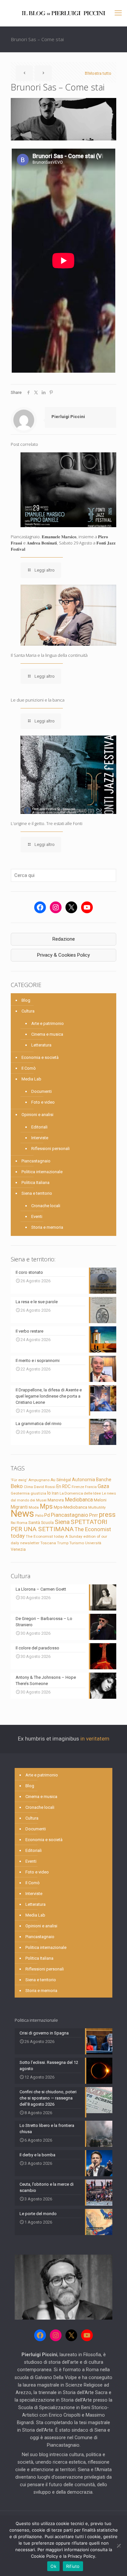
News (22, 1514)
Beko (17, 1486)
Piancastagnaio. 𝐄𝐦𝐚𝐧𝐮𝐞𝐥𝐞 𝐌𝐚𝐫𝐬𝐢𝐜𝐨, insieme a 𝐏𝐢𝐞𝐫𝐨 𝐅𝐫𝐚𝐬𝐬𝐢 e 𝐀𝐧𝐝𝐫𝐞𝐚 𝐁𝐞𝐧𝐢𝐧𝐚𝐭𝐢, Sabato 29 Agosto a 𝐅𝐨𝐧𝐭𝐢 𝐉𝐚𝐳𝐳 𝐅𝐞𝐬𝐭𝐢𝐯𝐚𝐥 (63, 543)
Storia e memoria (47, 1227)
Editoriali (39, 1127)
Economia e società (40, 1057)
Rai (13, 1523)
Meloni (100, 1500)
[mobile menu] (118, 13)
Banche (104, 1480)
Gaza (103, 1486)
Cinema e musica (47, 1034)
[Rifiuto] (119, 2546)
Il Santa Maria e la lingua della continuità (49, 655)
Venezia (18, 1549)
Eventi (37, 1216)
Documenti (42, 1091)
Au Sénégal (61, 1480)
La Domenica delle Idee (80, 1493)
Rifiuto (73, 2566)
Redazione (64, 939)
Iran (55, 1493)
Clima (28, 1487)
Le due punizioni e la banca (38, 700)
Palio (39, 1515)
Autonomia (84, 1480)
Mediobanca (79, 1500)
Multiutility (97, 1507)
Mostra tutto (100, 73)
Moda (34, 1507)
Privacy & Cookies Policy (63, 955)
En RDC (63, 1486)
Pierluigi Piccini (68, 417)
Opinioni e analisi (37, 1115)
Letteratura (41, 1045)
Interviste (40, 1138)
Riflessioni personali (50, 1149)
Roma (22, 1523)
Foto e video (43, 1102)
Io (49, 1493)
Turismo (77, 1543)
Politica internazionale (42, 1172)
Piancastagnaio (36, 1161)
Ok (53, 2566)
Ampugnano (39, 1480)
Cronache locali (46, 1206)
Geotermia (20, 1493)
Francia (91, 1487)
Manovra (56, 1500)
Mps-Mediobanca (71, 1507)
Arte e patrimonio (48, 1023)
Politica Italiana (35, 1183)
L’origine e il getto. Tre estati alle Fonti (47, 823)
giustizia (38, 1493)
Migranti (19, 1507)
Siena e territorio (37, 1193)
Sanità (34, 1523)
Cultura (28, 1011)
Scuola (47, 1523)
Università (93, 1543)
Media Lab (31, 1079)
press (107, 1515)
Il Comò (29, 1068)
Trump (63, 1543)
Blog (26, 1000)
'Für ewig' (19, 1480)
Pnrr (94, 1515)
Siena (62, 1522)
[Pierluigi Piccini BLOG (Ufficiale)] (63, 13)
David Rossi (45, 1487)
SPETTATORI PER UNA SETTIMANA (59, 1525)
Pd (47, 1515)
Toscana (48, 1543)
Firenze (78, 1487)
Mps (46, 1506)
